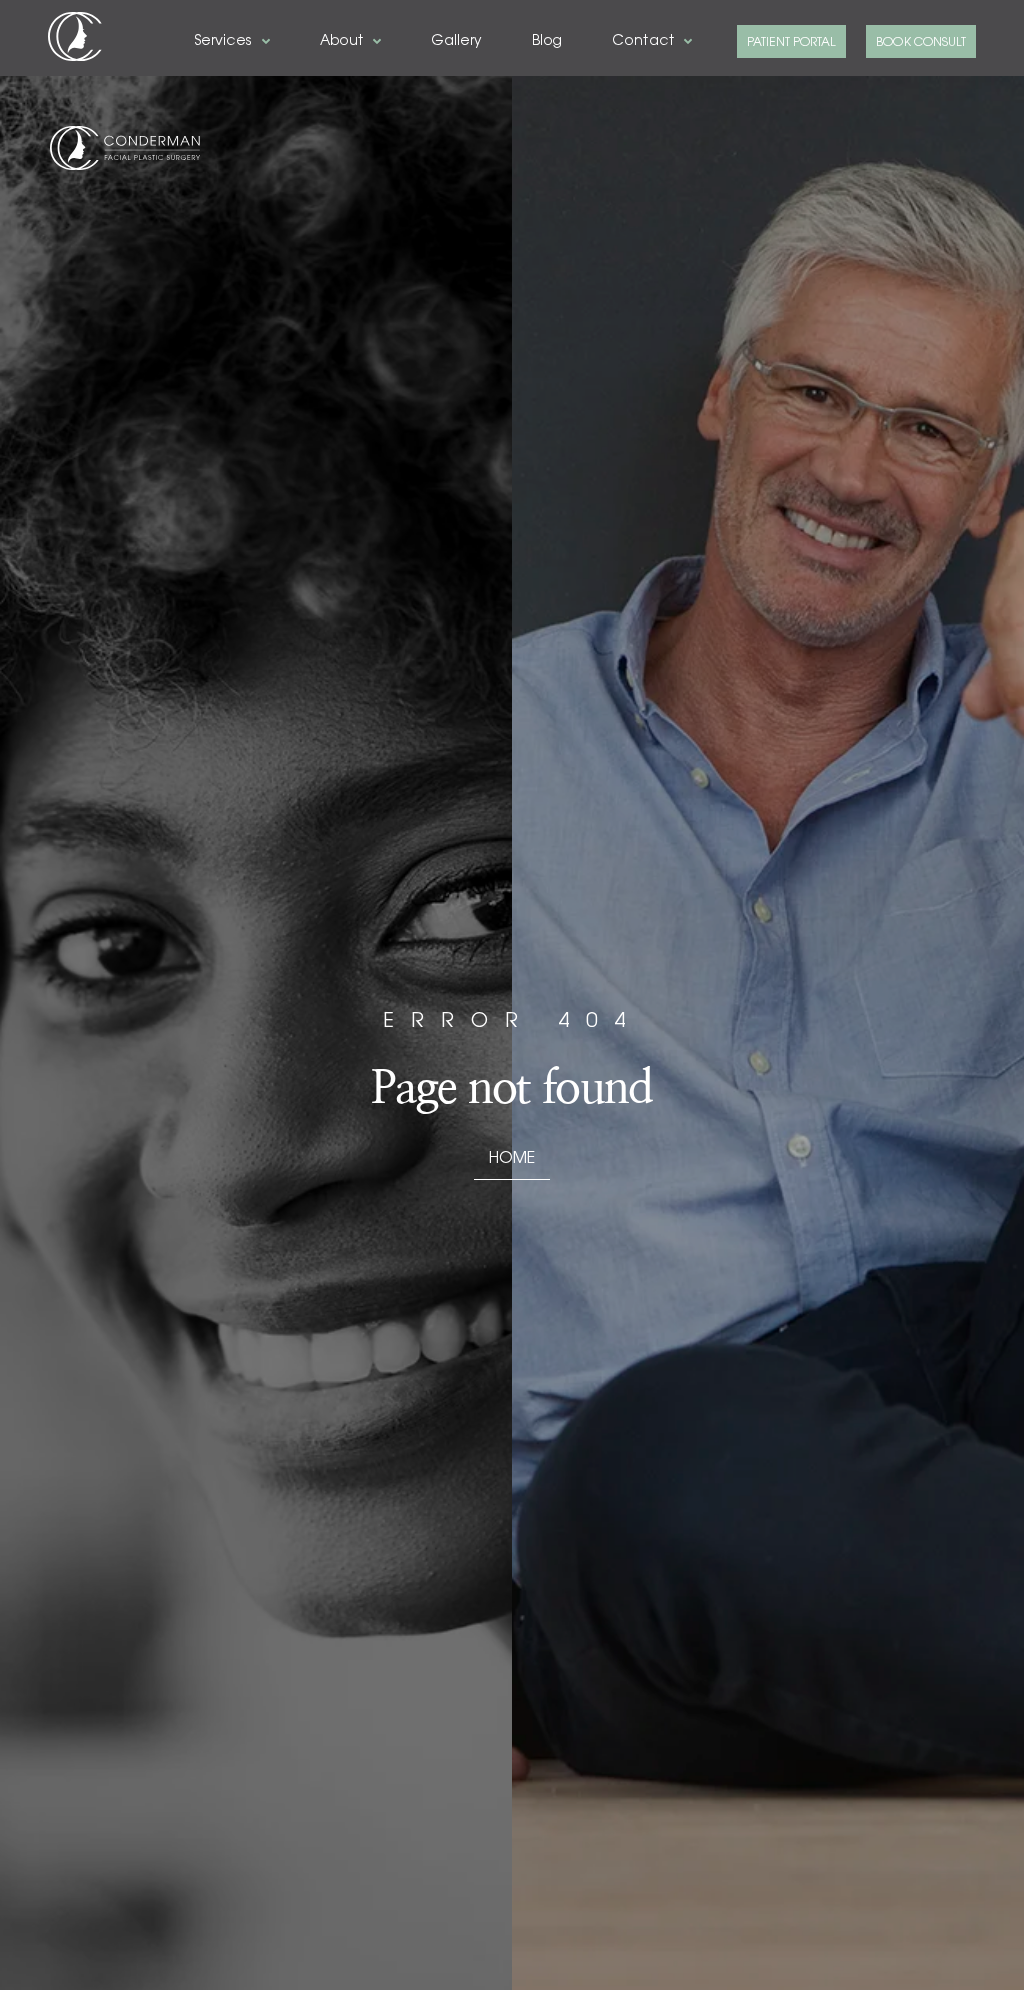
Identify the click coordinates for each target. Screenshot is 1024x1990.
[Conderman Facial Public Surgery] (75, 36)
